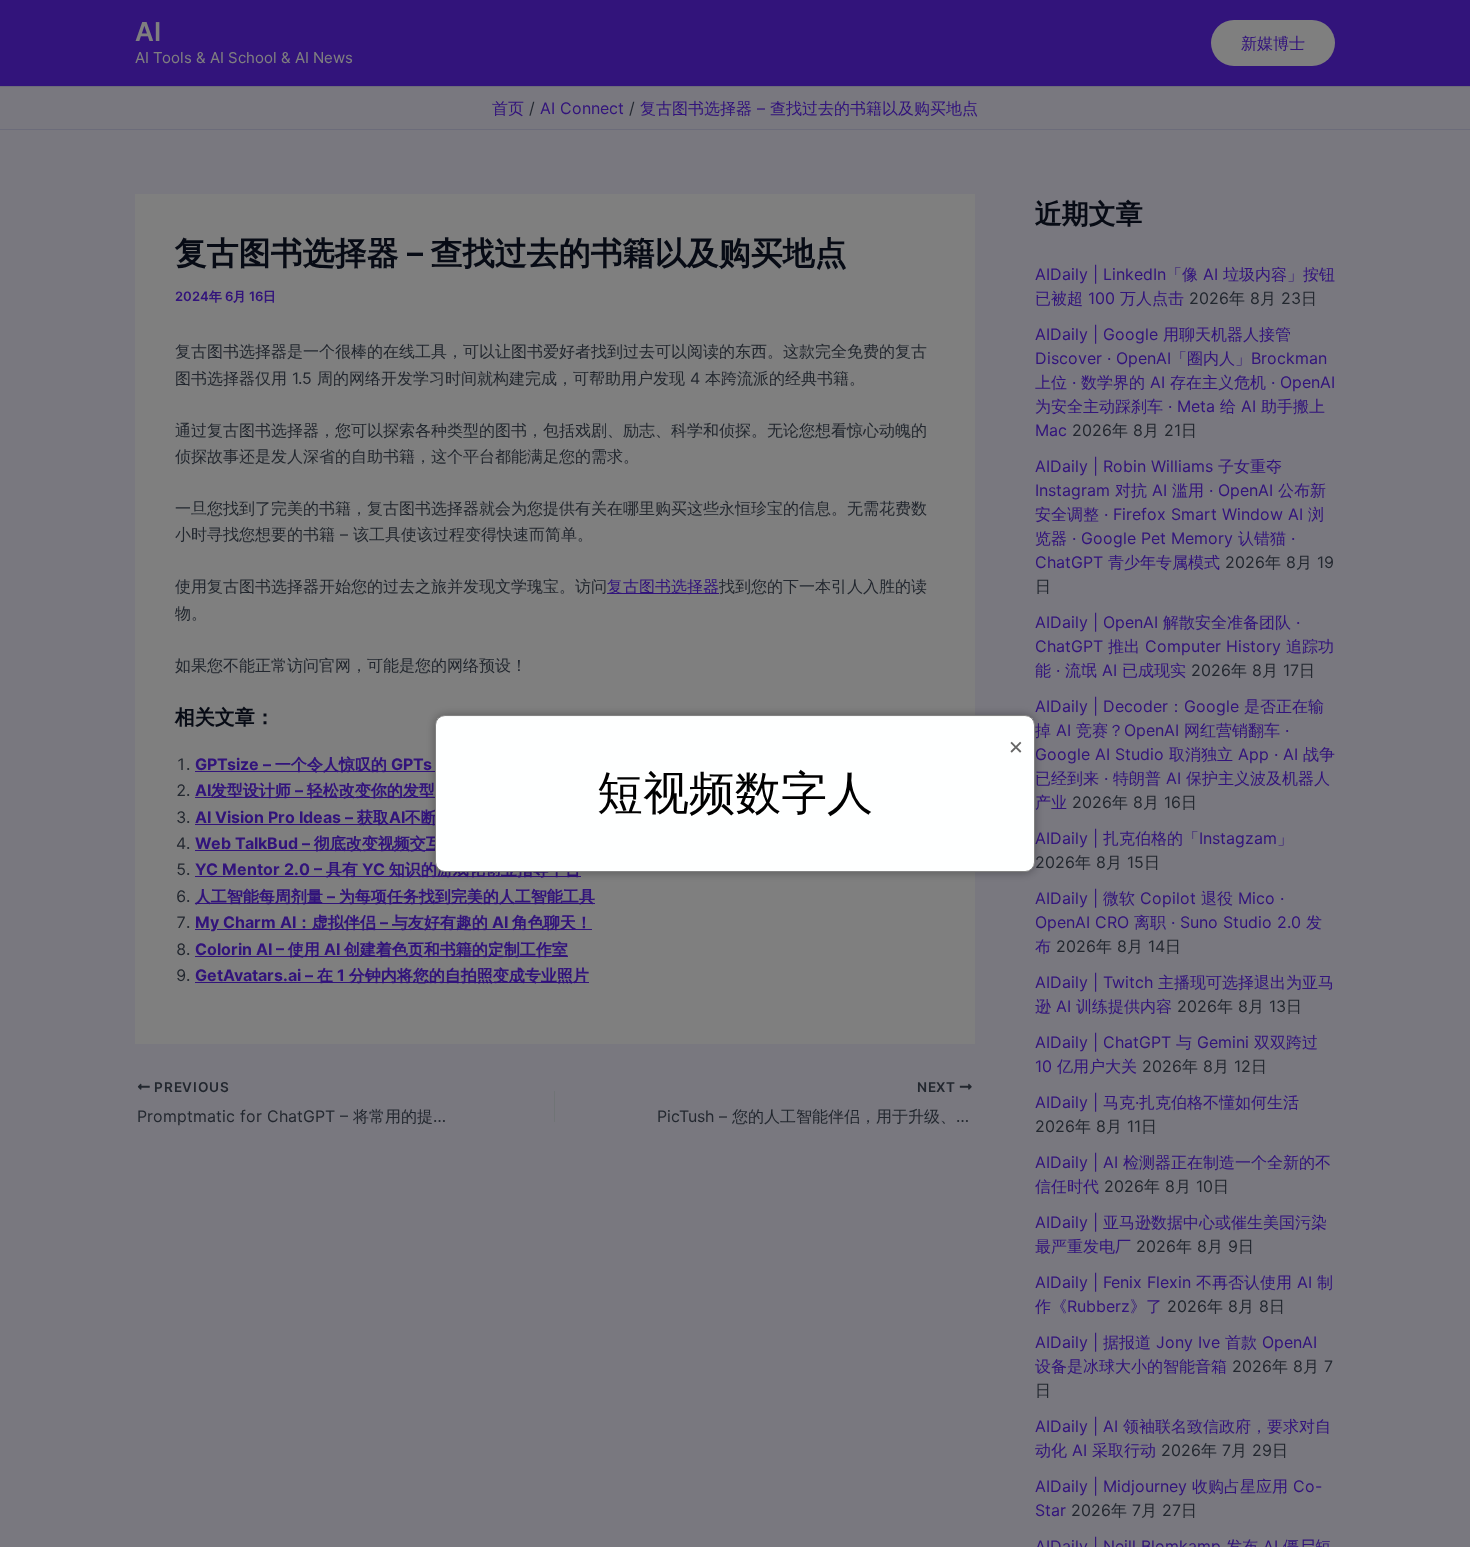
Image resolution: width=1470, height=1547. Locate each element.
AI (148, 31)
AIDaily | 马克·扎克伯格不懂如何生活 (1167, 1102)
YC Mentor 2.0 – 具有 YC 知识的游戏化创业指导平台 (388, 869)
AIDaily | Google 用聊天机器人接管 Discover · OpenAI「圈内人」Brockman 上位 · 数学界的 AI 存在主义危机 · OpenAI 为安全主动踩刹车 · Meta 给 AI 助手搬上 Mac (1185, 382)
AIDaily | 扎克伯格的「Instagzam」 (1164, 838)
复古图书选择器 (663, 586)
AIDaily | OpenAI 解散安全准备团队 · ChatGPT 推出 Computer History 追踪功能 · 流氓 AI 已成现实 (1184, 646)
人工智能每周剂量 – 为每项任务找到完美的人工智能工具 (395, 896)
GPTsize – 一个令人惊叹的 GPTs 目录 (331, 764)
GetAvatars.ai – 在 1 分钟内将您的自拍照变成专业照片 (392, 975)
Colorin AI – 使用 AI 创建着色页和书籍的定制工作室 (381, 949)
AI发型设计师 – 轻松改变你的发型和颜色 (339, 790)
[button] (1273, 43)
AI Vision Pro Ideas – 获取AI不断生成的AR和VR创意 (387, 817)
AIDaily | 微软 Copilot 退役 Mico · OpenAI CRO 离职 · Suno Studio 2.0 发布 (1178, 922)
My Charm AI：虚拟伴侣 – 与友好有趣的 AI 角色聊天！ (393, 922)
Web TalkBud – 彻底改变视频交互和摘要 (342, 843)
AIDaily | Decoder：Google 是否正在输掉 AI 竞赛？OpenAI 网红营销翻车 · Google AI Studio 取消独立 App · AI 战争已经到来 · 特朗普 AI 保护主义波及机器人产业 (1185, 754)
